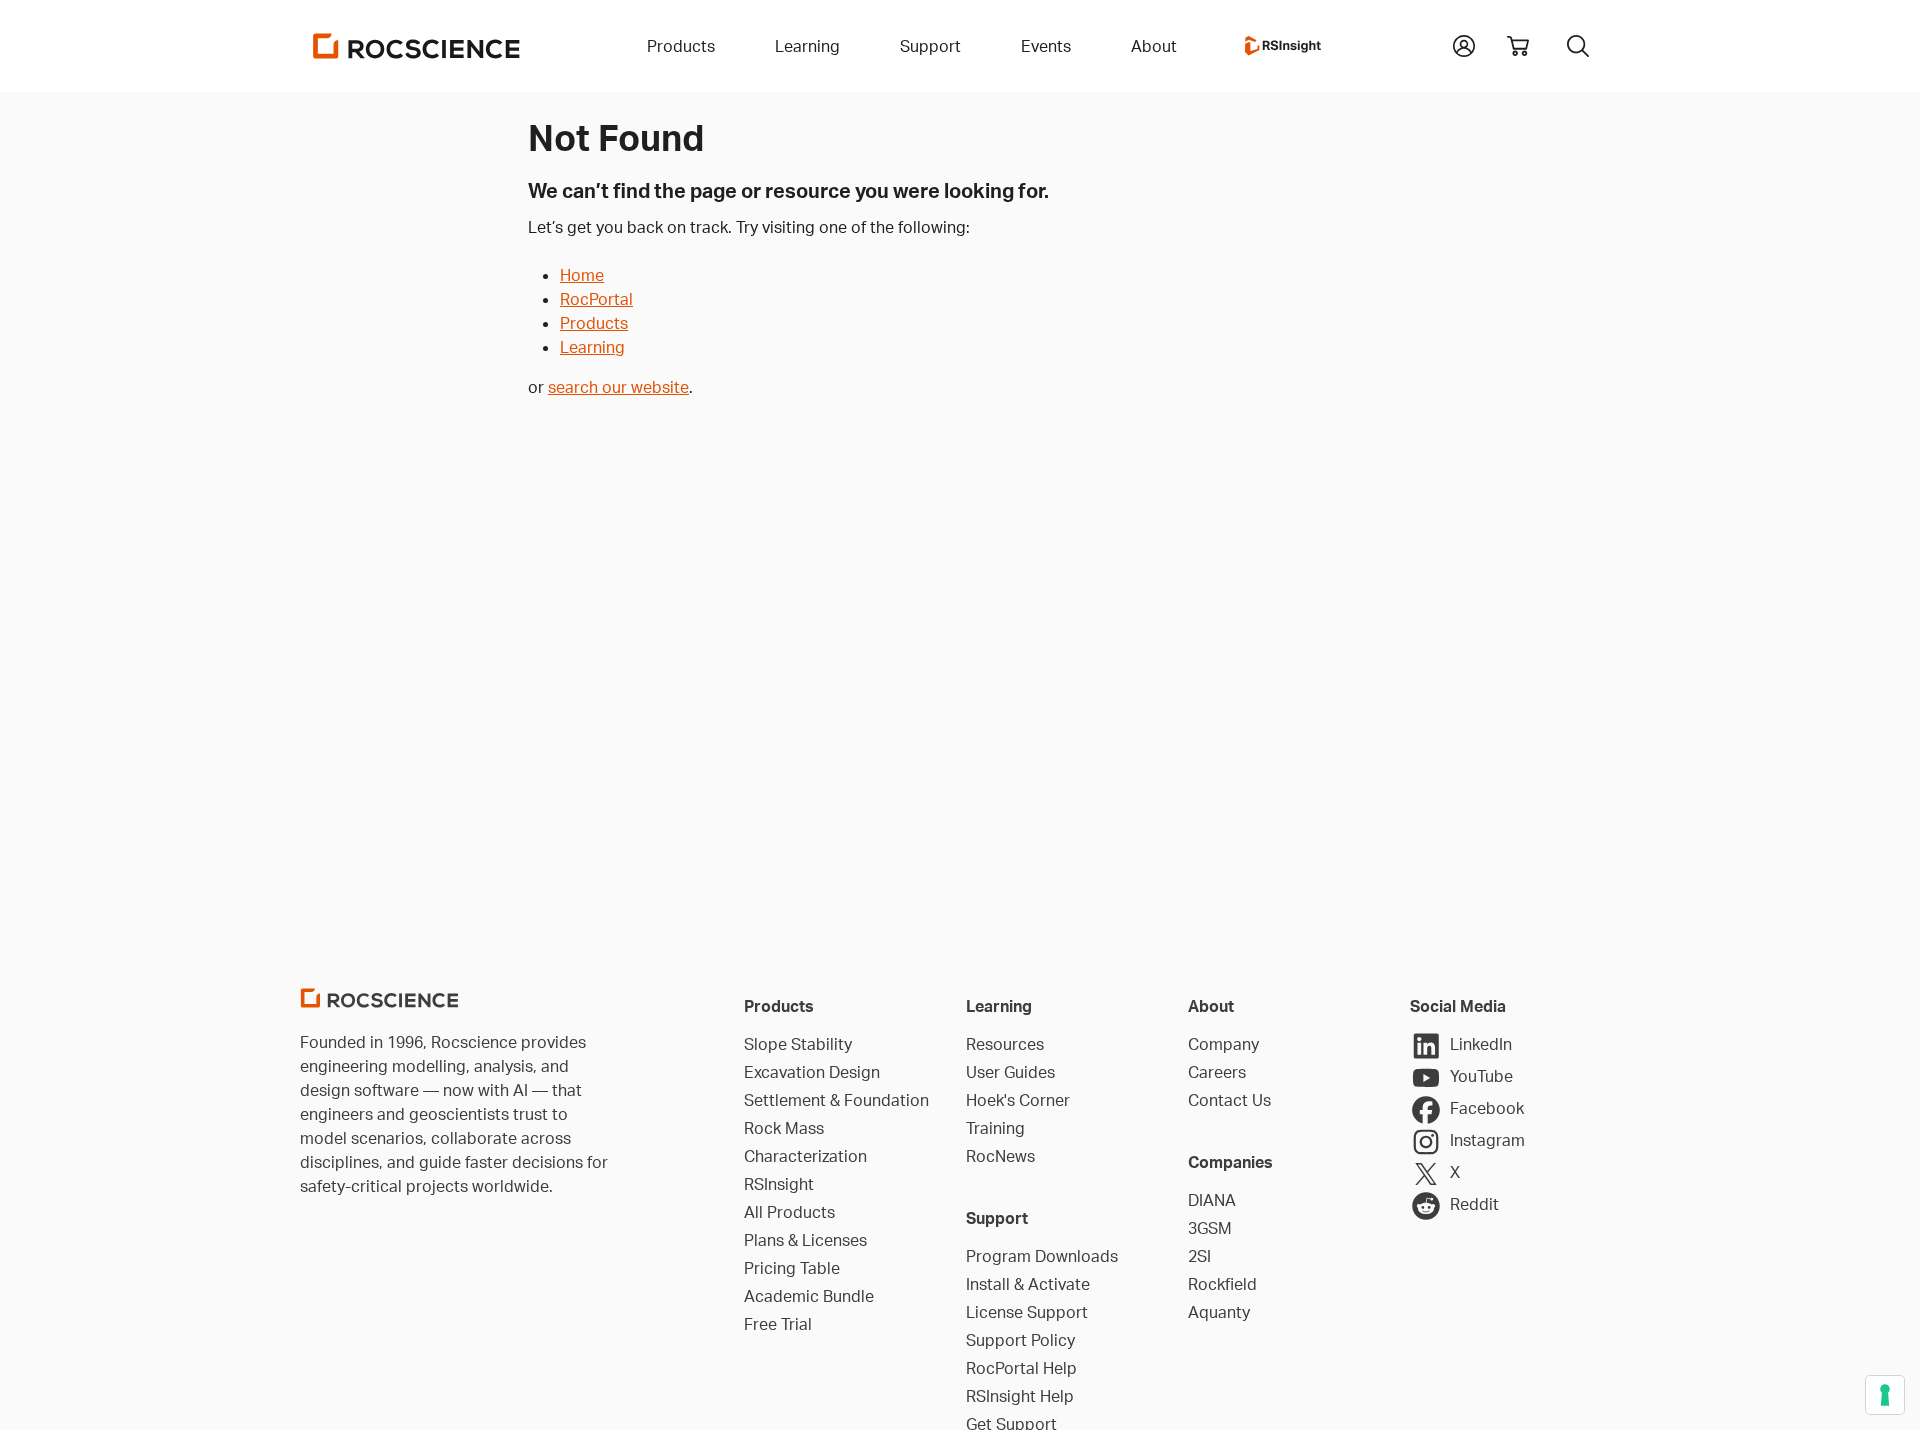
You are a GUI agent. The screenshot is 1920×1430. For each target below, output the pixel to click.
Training (995, 1128)
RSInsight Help (1020, 1396)
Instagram (1487, 1140)
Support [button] (930, 46)
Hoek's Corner (1018, 1100)
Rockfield (1222, 1284)
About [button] (1154, 46)
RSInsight (779, 1184)
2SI (1199, 1256)
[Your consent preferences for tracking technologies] (1885, 1395)
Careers (1217, 1072)
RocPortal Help (1021, 1368)
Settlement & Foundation (836, 1100)
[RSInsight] (1283, 46)
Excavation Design (812, 1072)
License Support (1027, 1312)
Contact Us (1229, 1100)
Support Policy (1020, 1340)
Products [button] (681, 46)
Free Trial (778, 1324)
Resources (1005, 1044)
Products (594, 323)
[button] (1464, 44)
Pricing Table (792, 1268)
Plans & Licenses (805, 1240)
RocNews (1000, 1156)
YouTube (1481, 1076)
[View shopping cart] (1518, 46)
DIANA (1212, 1200)
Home (582, 275)
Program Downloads (1042, 1256)
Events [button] (1046, 46)
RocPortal (596, 299)
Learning (592, 347)
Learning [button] (807, 46)
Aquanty (1219, 1312)
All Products (789, 1212)
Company (1223, 1044)
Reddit (1474, 1204)
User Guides (1010, 1072)
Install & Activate (1028, 1284)
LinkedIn (1481, 1044)
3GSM (1210, 1228)
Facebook (1487, 1108)
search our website (618, 387)
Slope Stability (798, 1044)
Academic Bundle (809, 1296)
